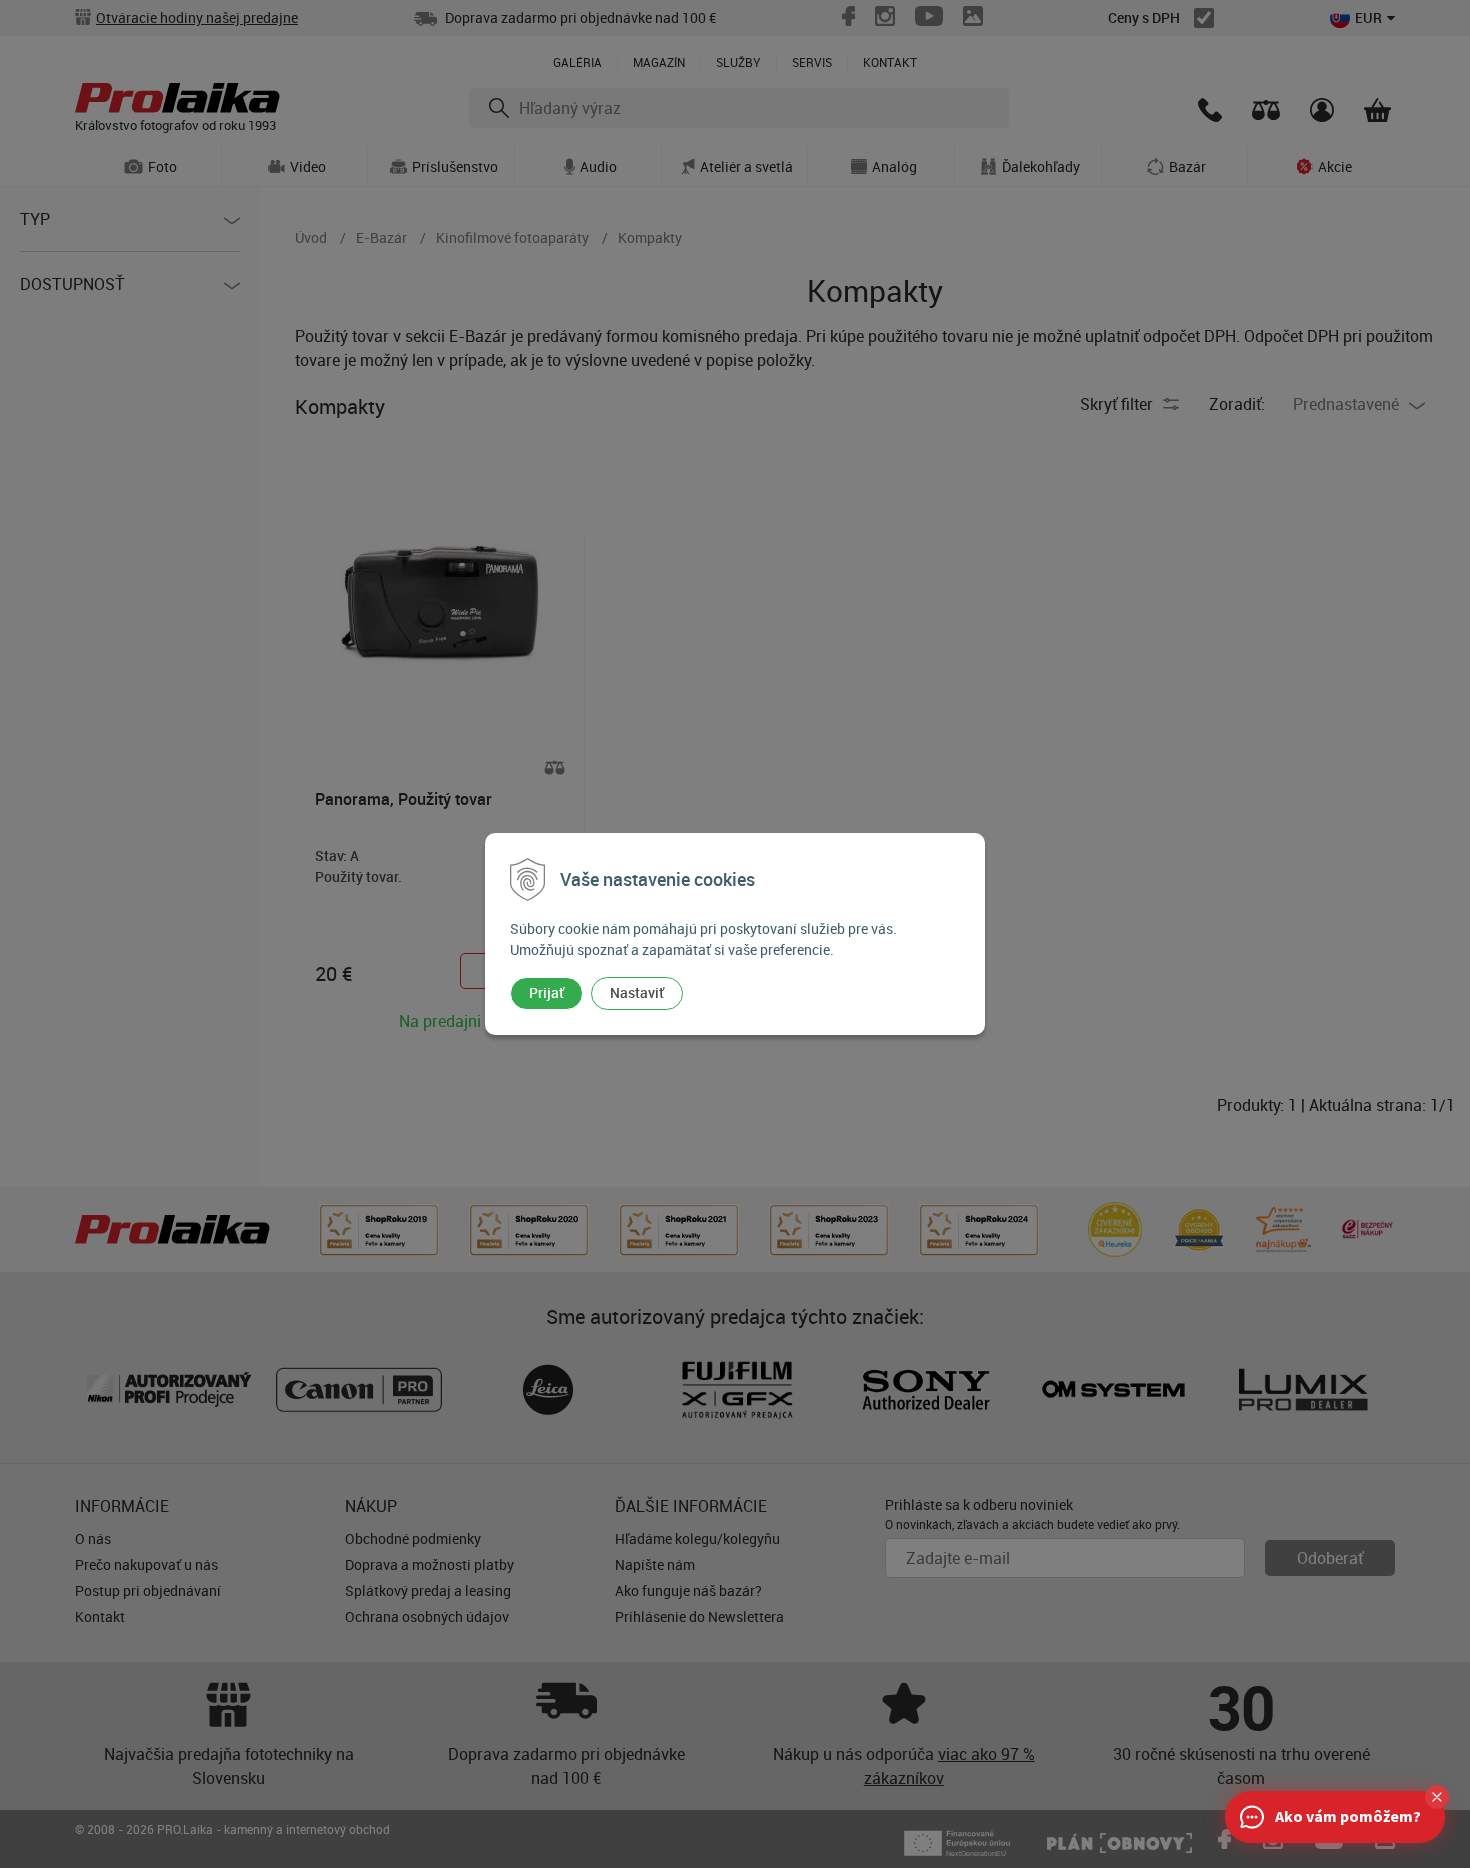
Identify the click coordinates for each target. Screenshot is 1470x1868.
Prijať (546, 992)
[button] (1437, 1797)
